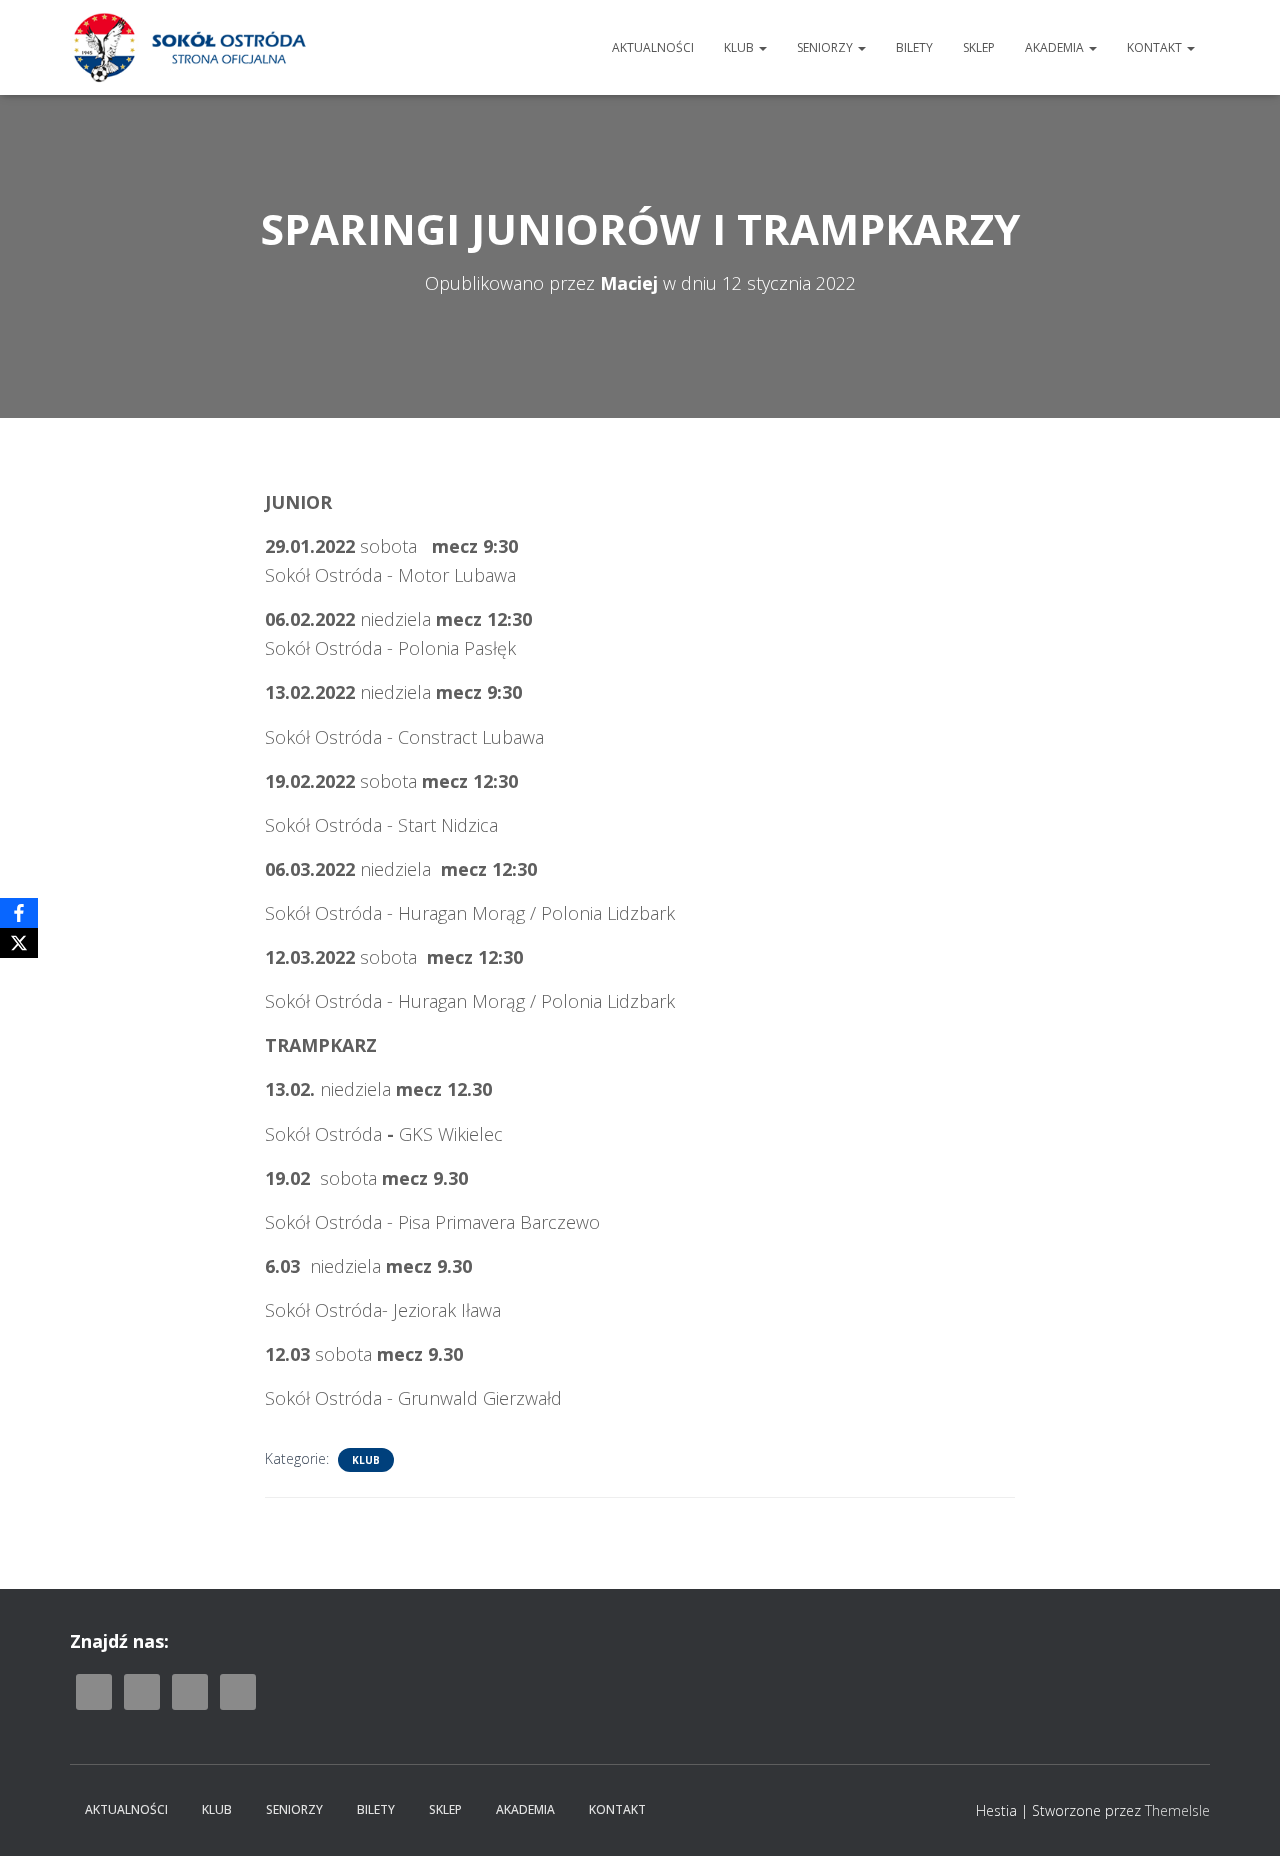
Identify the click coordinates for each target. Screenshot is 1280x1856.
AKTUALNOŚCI (653, 47)
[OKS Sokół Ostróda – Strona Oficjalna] (189, 47)
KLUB (740, 47)
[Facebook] (19, 913)
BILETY (914, 47)
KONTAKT (1156, 47)
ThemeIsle (1177, 1810)
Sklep (979, 47)
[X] (19, 943)
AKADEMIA (1056, 47)
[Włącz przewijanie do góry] (1240, 1816)
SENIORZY (826, 47)
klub (366, 1460)
